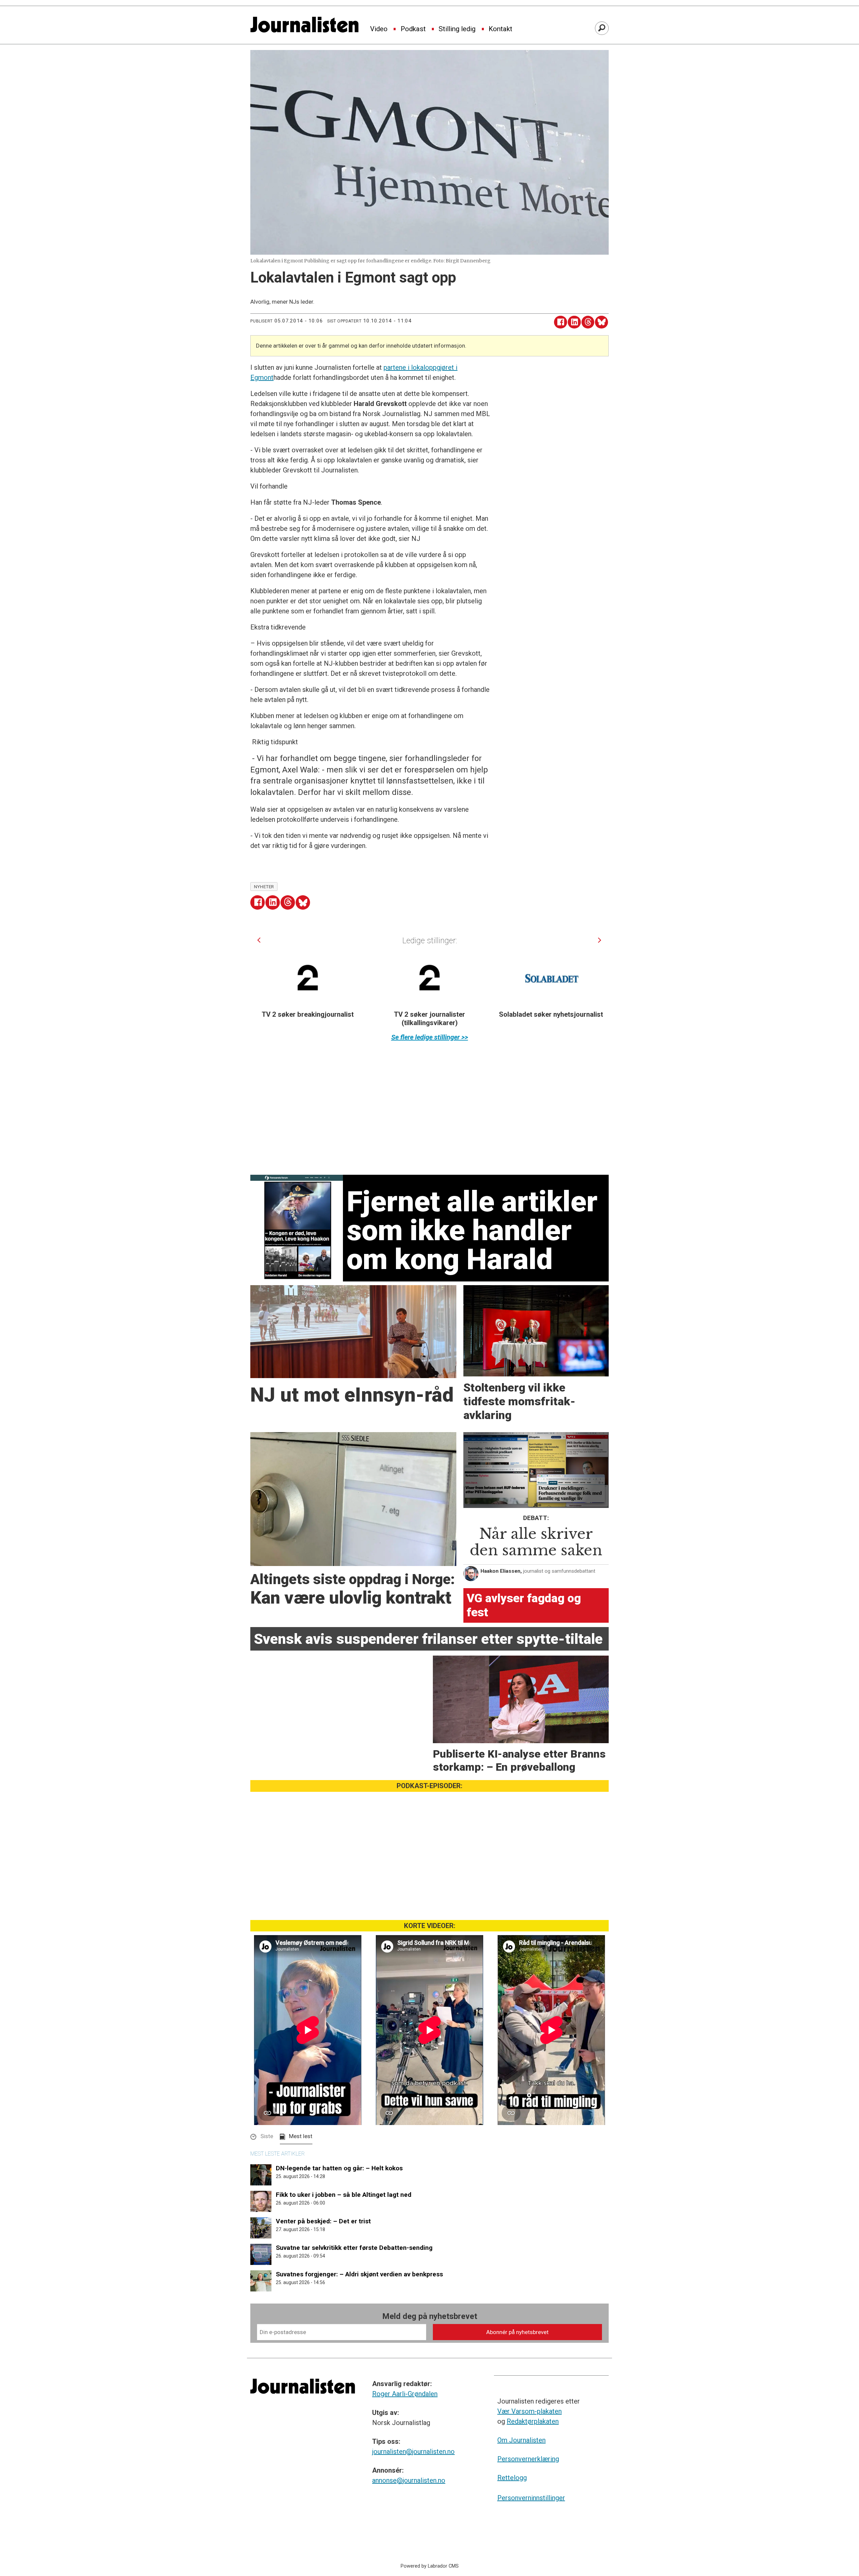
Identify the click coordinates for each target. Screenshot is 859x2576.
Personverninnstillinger (531, 2498)
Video (379, 29)
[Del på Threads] (588, 322)
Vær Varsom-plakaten (529, 2411)
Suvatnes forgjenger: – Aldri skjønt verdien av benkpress (359, 2274)
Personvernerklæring (528, 2459)
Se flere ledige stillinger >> (430, 1037)
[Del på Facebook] (561, 322)
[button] (259, 940)
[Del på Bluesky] (601, 322)
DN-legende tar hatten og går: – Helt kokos (339, 2168)
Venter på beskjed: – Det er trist (323, 2221)
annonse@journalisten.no (409, 2480)
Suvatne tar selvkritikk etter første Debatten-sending (354, 2248)
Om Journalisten (521, 2440)
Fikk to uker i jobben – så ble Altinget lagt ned (344, 2195)
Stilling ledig (457, 29)
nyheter (264, 887)
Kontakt (500, 29)
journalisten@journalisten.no (413, 2452)
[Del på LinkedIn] (574, 322)
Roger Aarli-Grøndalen (405, 2394)
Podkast (413, 29)
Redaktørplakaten (533, 2421)
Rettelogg (512, 2478)
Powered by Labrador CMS (430, 2566)
